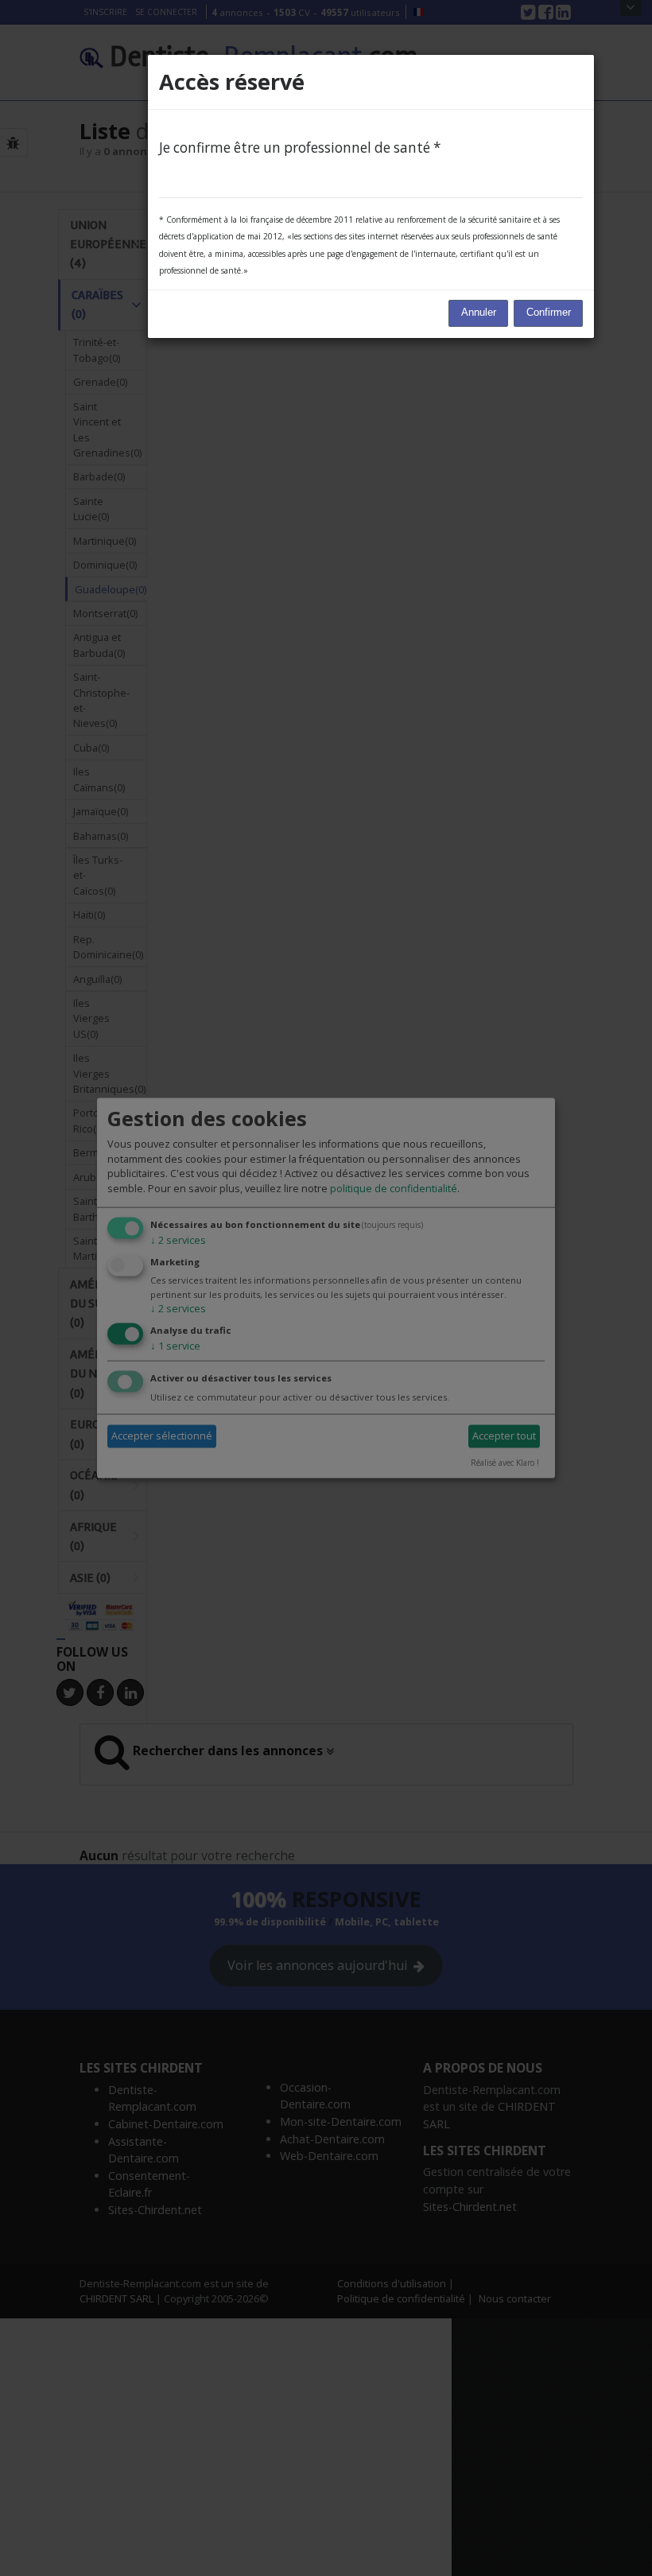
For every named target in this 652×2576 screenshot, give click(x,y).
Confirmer (549, 313)
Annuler (479, 313)
